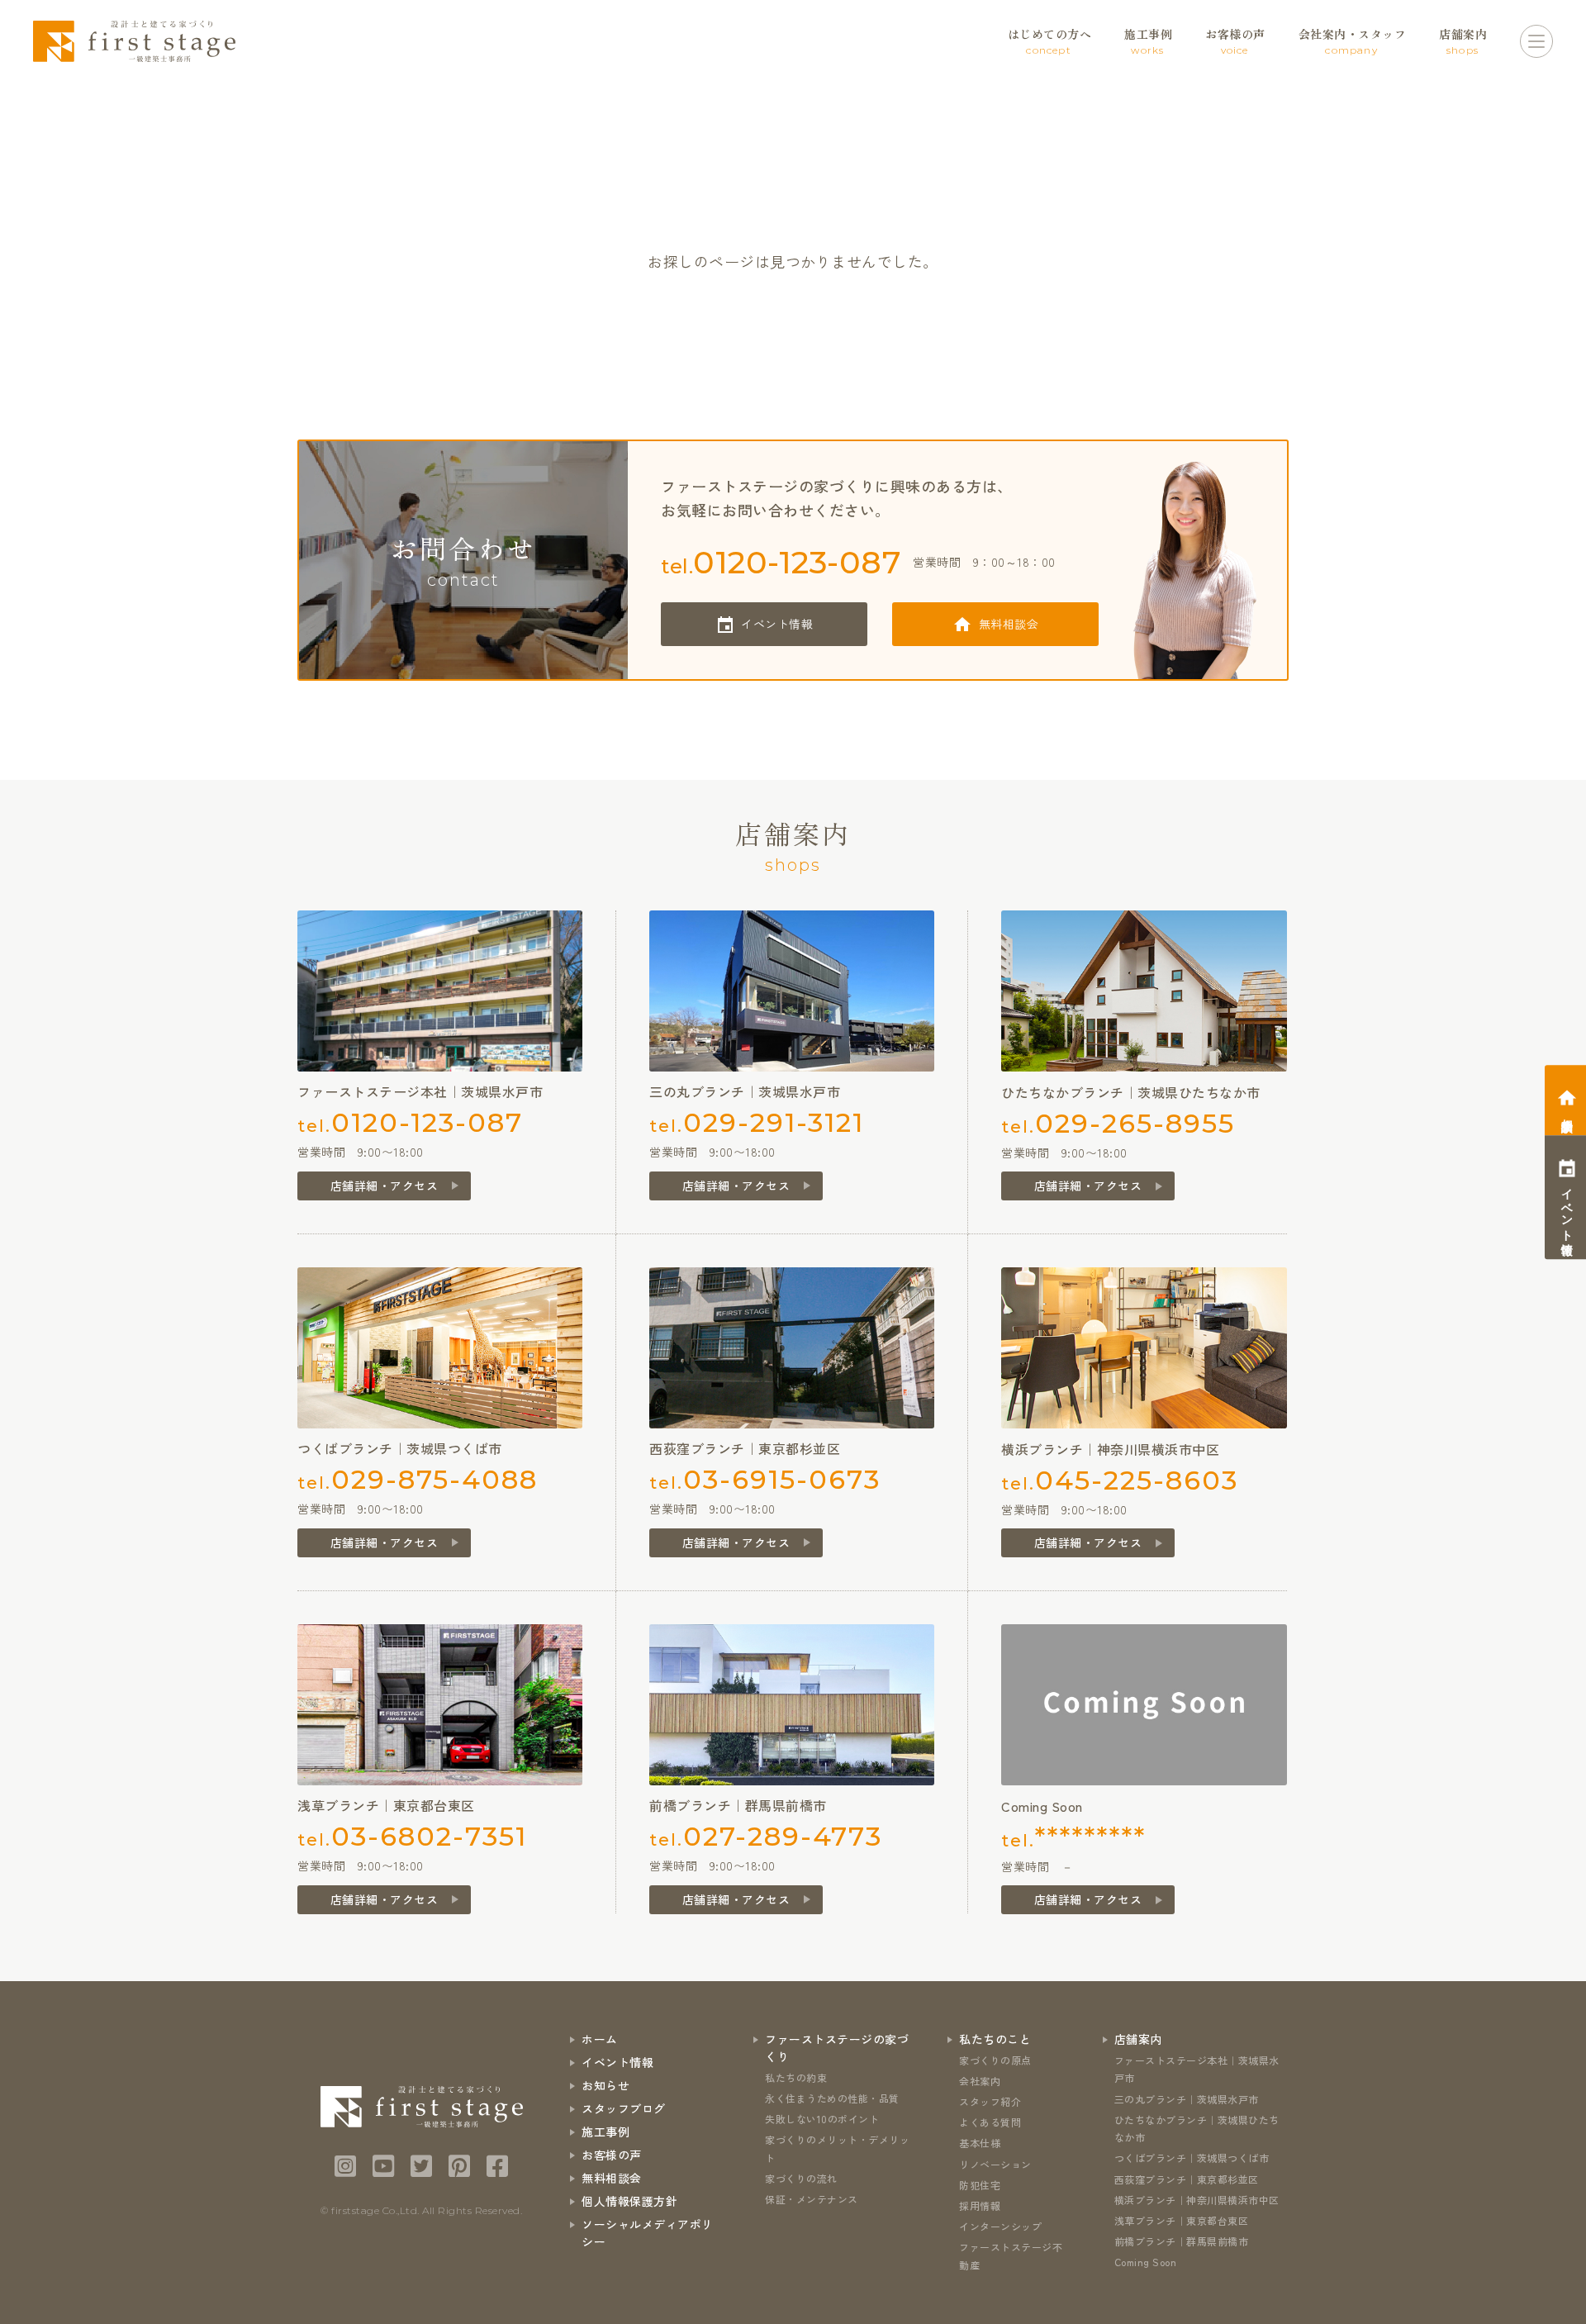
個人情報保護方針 (629, 2201)
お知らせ (605, 2085)
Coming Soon (1146, 2262)
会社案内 (980, 2081)
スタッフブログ (624, 2108)
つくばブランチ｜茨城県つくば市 (1192, 2158)
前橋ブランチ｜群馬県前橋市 (1182, 2241)
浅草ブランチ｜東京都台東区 (1182, 2220)
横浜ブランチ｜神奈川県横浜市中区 (1197, 2200)
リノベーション (995, 2164)
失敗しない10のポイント (822, 2119)
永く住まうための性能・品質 (832, 2098)
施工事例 (605, 2132)
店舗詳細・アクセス (385, 1186)
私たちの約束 (796, 2077)
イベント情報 (777, 624)
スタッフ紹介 (990, 2101)
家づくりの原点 (995, 2060)
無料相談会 (1009, 624)
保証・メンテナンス (812, 2199)
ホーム (600, 2039)
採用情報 (980, 2205)
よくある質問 (990, 2122)
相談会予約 (1567, 1112)
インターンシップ (1000, 2226)
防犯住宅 (980, 2185)
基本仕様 (980, 2143)
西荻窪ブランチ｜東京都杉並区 (1187, 2179)
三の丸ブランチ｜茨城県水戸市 (1187, 2099)
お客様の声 (612, 2155)
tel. (781, 562)
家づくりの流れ (801, 2178)
